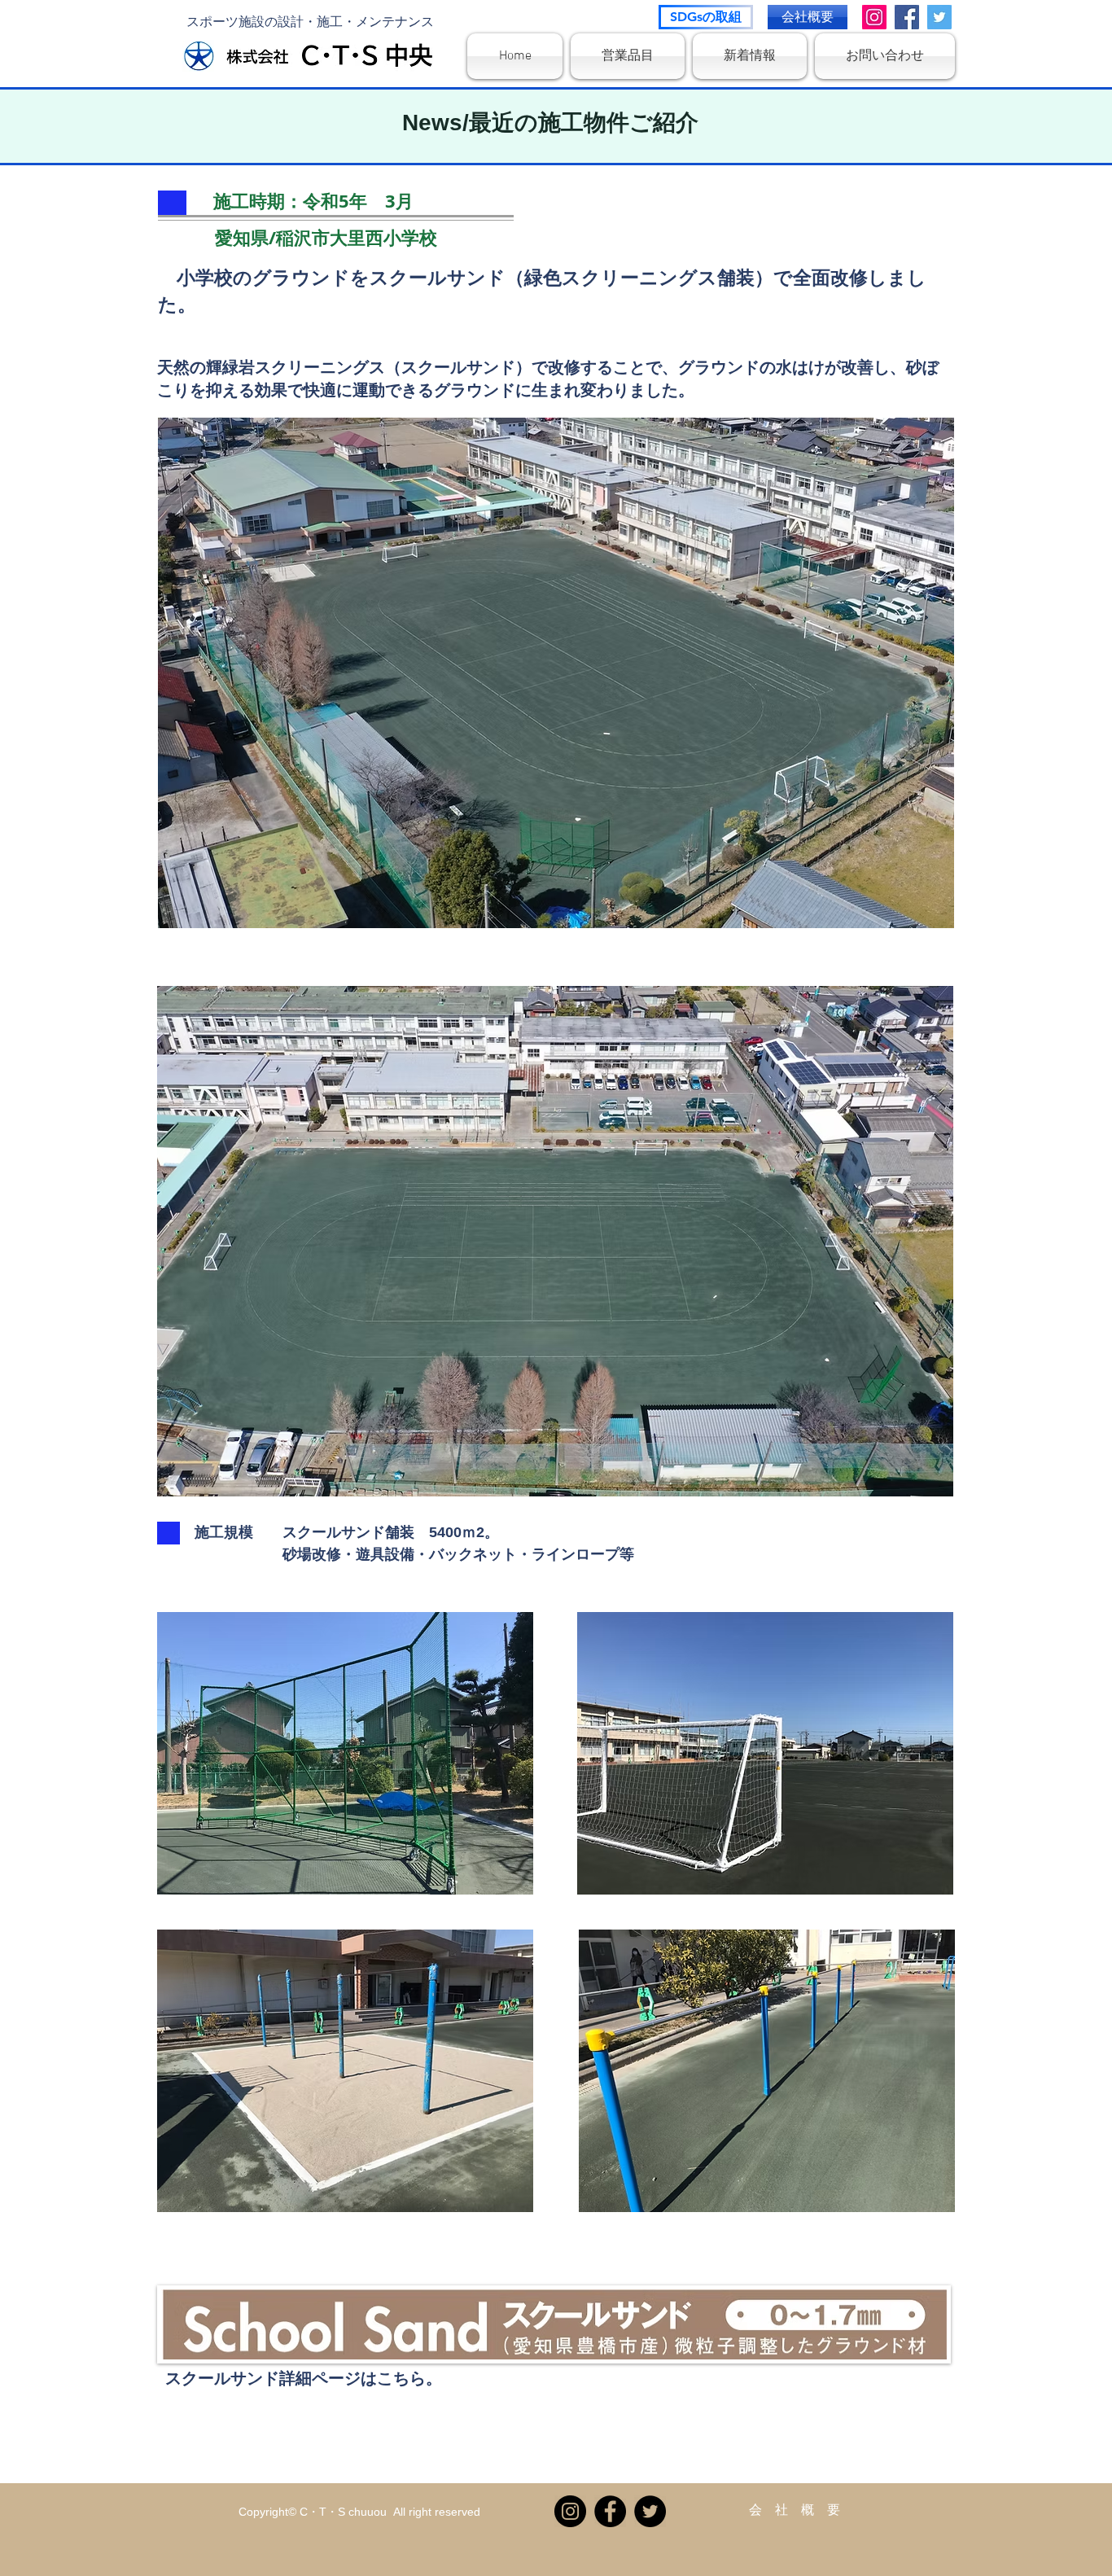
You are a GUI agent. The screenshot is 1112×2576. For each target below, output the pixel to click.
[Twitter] (939, 17)
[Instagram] (874, 17)
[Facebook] (907, 17)
